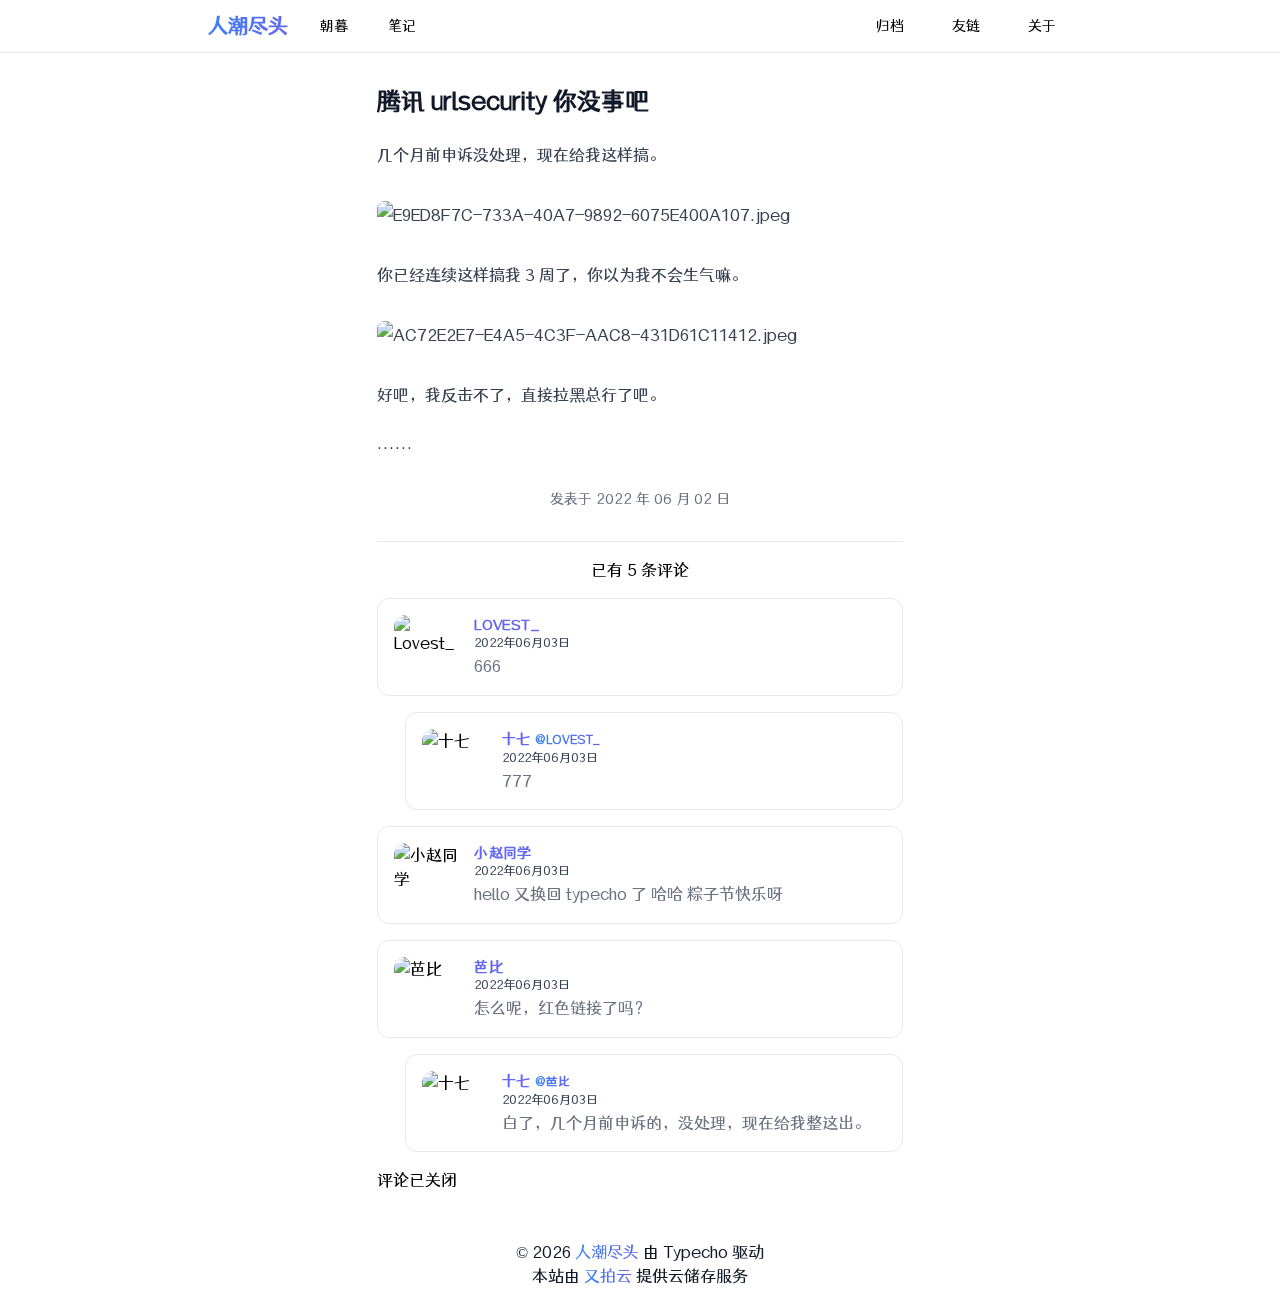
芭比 (488, 967)
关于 (1042, 26)
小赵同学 (502, 853)
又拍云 (608, 1276)
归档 (890, 26)
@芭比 (553, 1082)
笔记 (402, 26)
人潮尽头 (248, 25)
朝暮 (334, 26)
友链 (966, 26)
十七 (516, 739)
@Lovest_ (568, 740)
